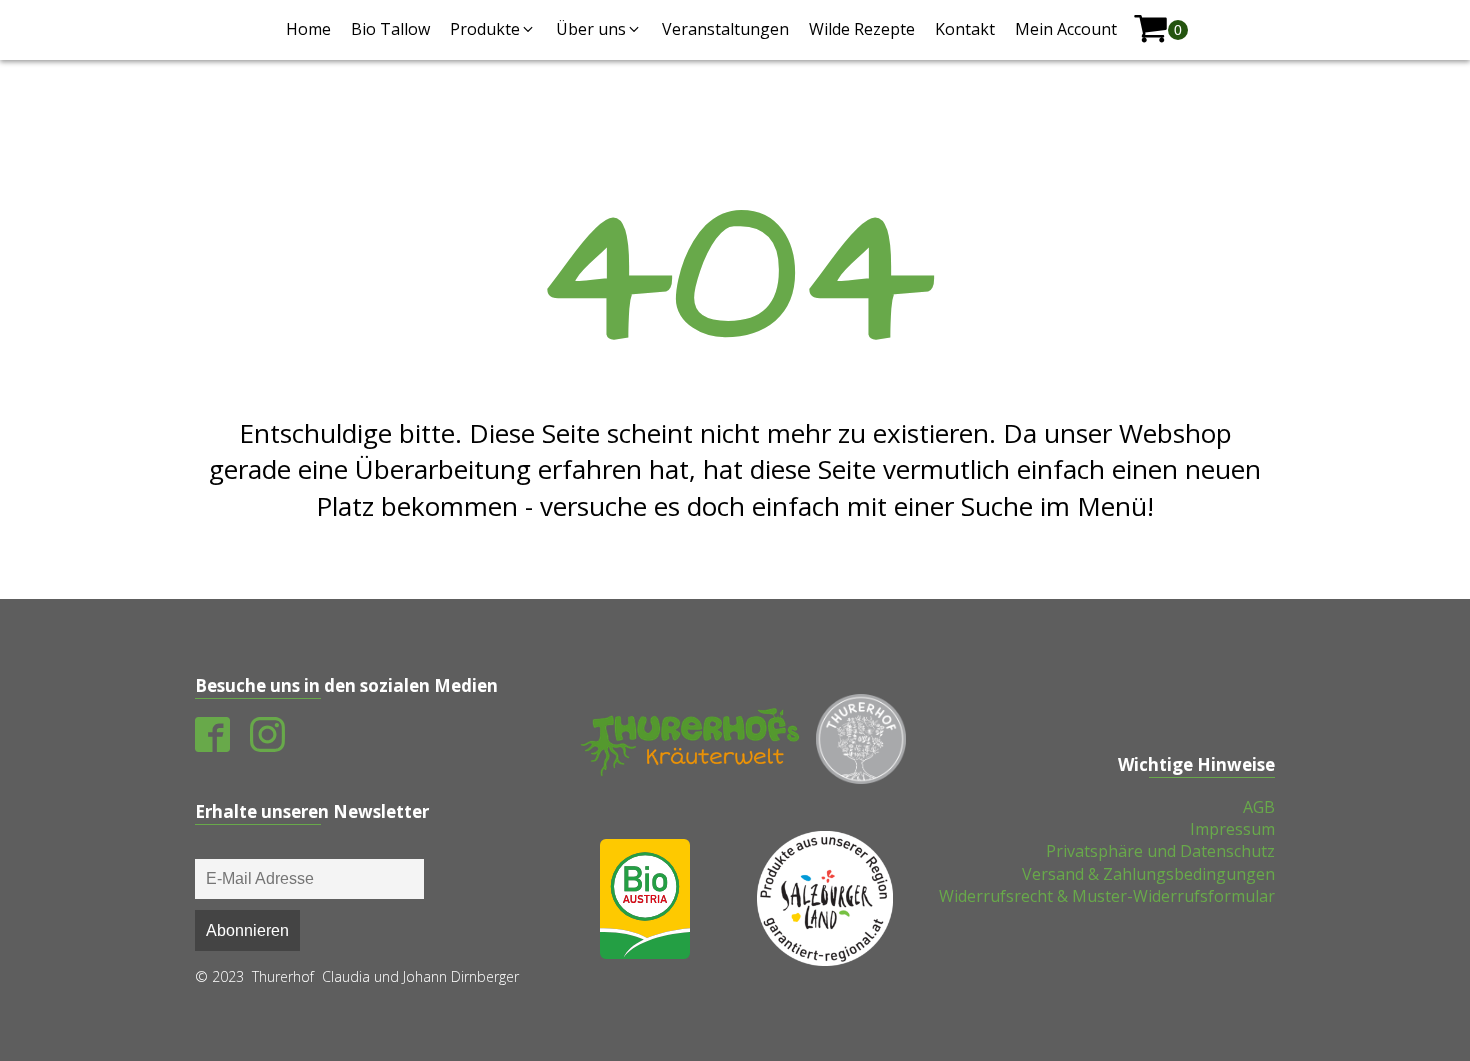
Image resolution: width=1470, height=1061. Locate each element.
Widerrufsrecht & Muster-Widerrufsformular (1107, 896)
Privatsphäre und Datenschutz (1160, 851)
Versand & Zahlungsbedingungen (1148, 874)
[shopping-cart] (1160, 29)
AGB (1259, 807)
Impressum (1232, 829)
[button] (493, 29)
